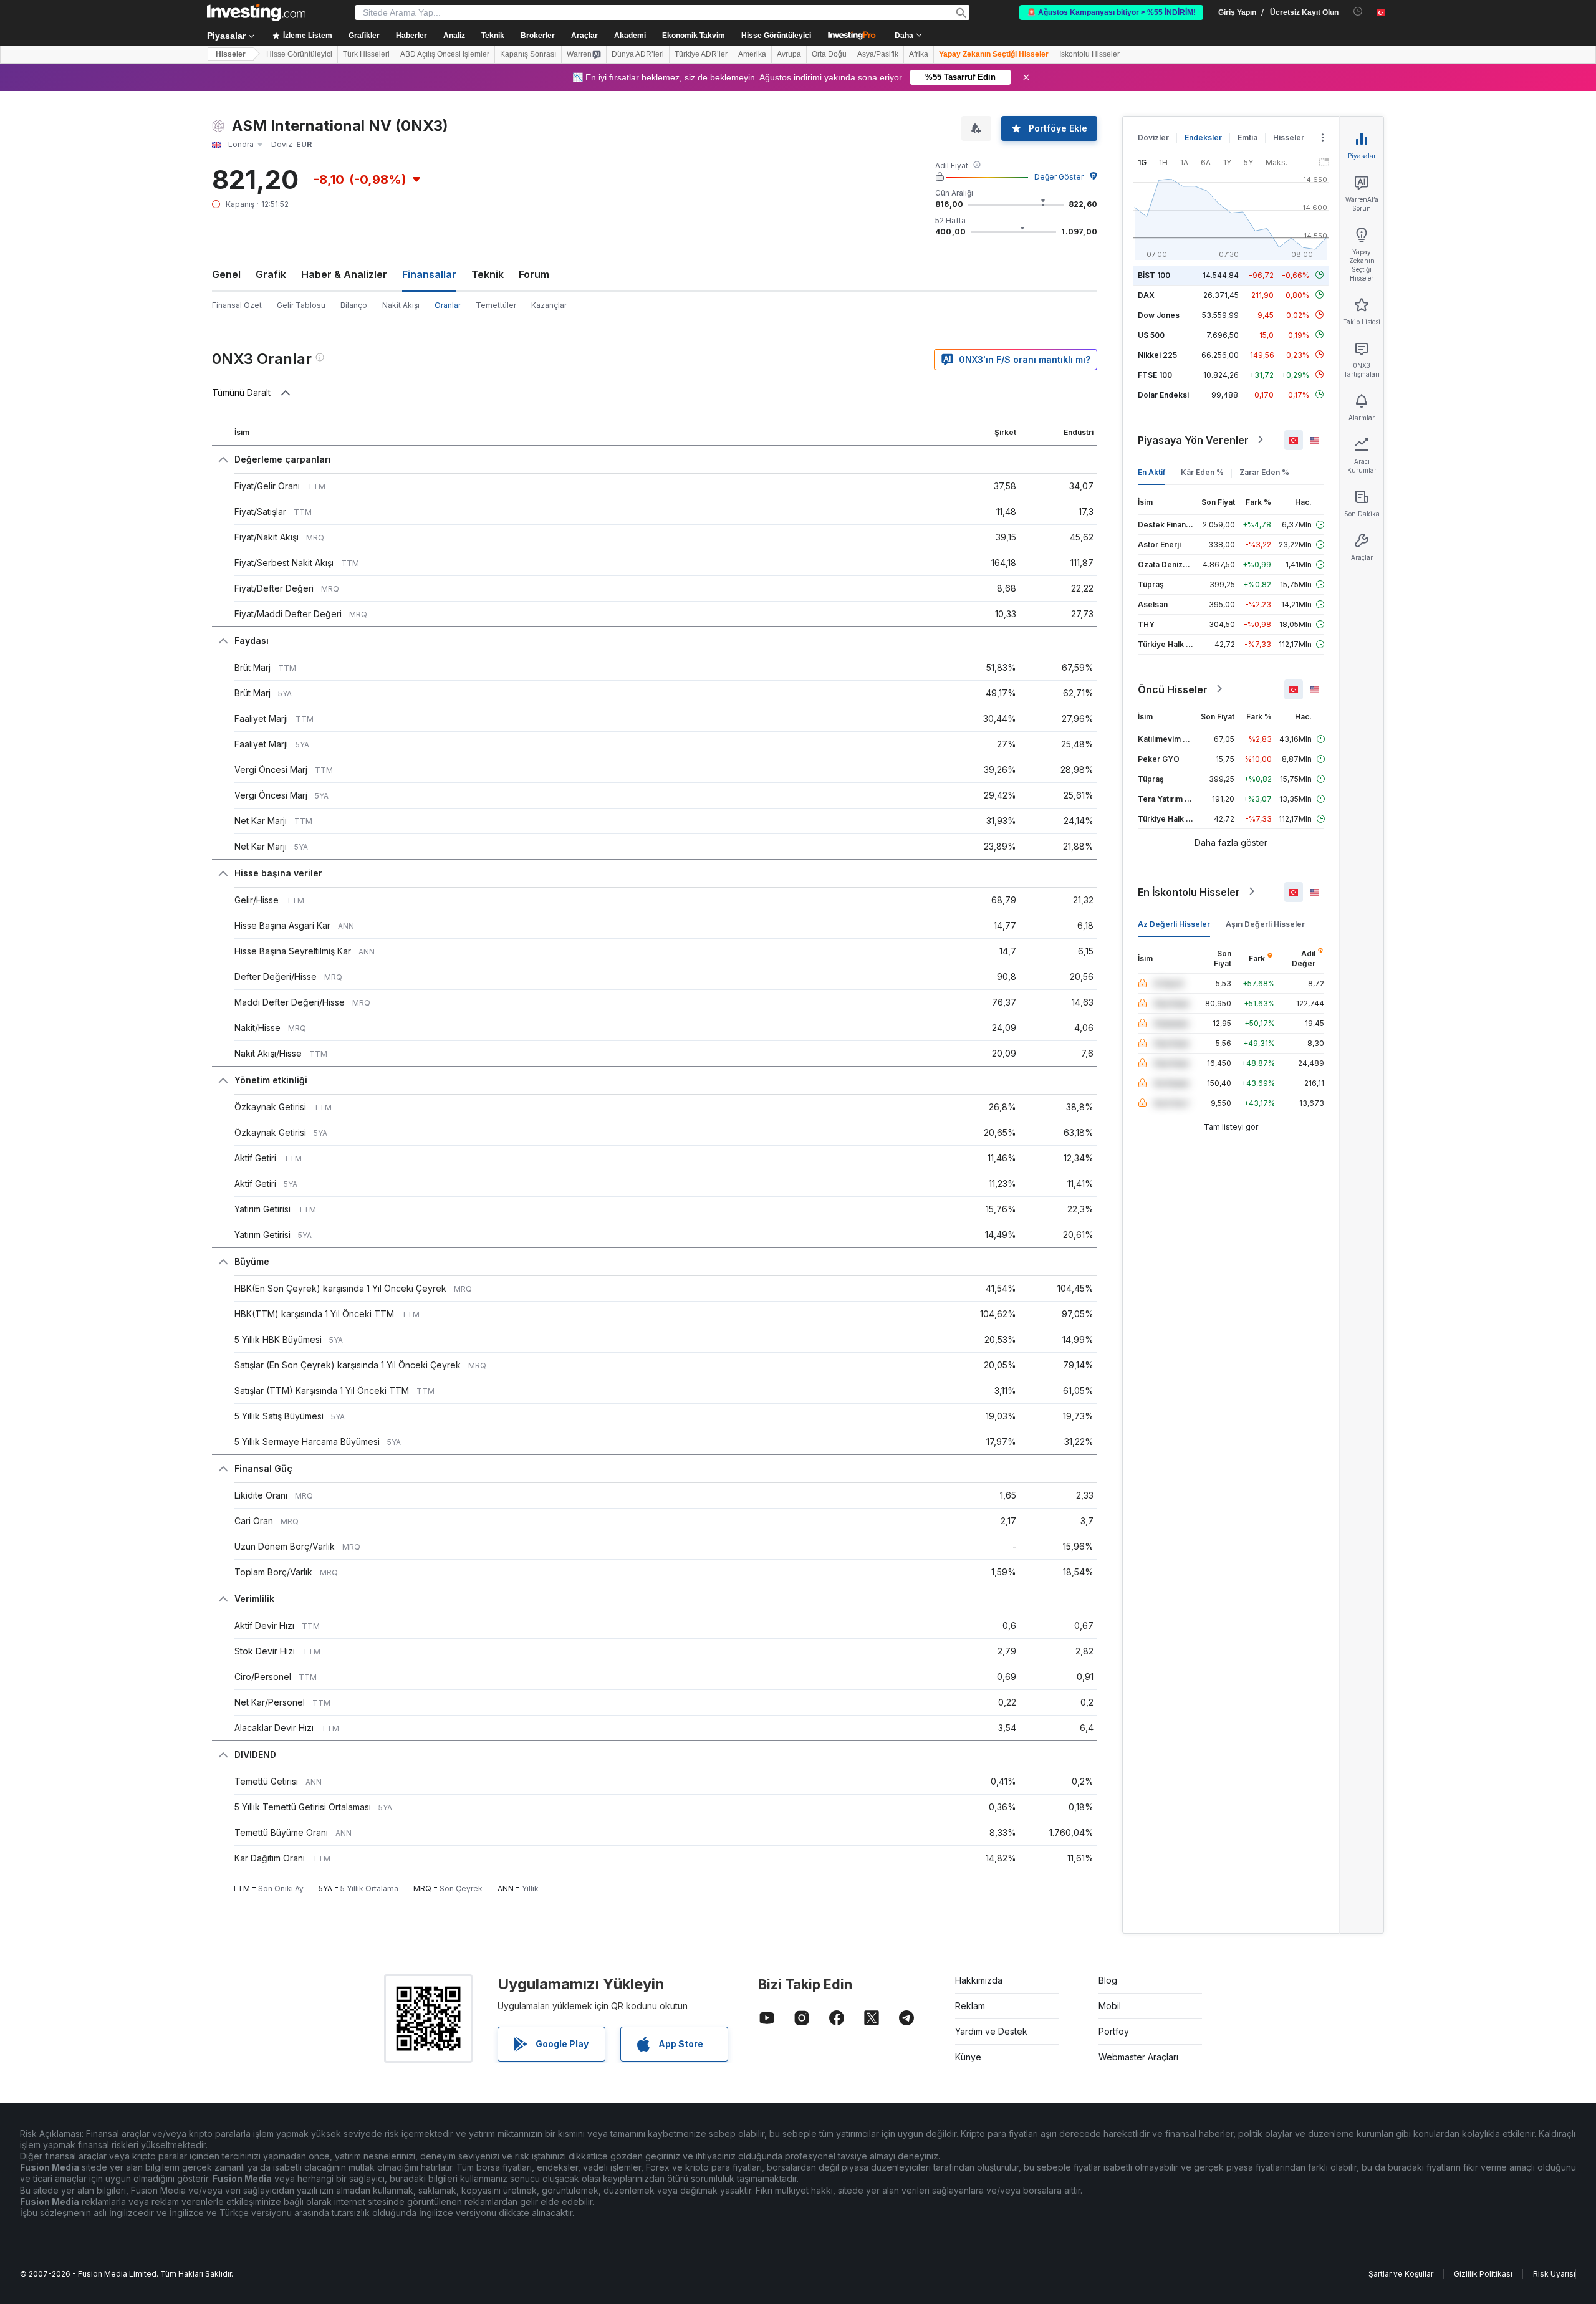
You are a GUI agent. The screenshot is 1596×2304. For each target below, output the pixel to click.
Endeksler (1203, 137)
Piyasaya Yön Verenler (1193, 439)
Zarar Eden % (1264, 472)
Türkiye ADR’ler (701, 54)
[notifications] (1358, 12)
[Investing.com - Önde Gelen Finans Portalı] (256, 12)
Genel (226, 274)
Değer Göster (1059, 177)
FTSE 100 (1155, 374)
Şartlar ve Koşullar (1401, 2274)
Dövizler (1153, 137)
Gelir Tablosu (301, 305)
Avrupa (789, 54)
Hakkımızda (979, 1980)
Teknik (488, 274)
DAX (1146, 295)
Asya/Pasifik (878, 54)
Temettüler (496, 305)
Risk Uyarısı (1554, 2274)
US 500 (1151, 334)
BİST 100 (1154, 275)
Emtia (1247, 137)
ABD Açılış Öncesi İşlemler (445, 54)
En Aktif (1151, 472)
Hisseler (231, 54)
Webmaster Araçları (1138, 2057)
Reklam (970, 2006)
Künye (968, 2057)
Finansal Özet (237, 305)
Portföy (1114, 2031)
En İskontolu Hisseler (1189, 891)
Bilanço (354, 305)
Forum (534, 274)
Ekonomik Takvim (694, 36)
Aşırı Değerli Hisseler (1265, 924)
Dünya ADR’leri (638, 54)
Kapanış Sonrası (528, 54)
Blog (1108, 1980)
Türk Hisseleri (366, 54)
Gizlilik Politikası (1483, 2274)
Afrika (919, 54)
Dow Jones (1159, 314)
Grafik (271, 274)
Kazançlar (549, 305)
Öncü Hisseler (1173, 689)
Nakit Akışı (401, 305)
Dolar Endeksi (1163, 394)
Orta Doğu (829, 54)
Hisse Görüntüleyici (776, 36)
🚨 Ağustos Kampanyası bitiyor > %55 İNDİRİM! (1111, 12)
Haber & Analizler (344, 274)
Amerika (752, 54)
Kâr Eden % (1202, 472)
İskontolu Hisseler (1089, 54)
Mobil (1110, 2006)
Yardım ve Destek (991, 2031)
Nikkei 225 (1157, 354)
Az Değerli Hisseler (1174, 924)
